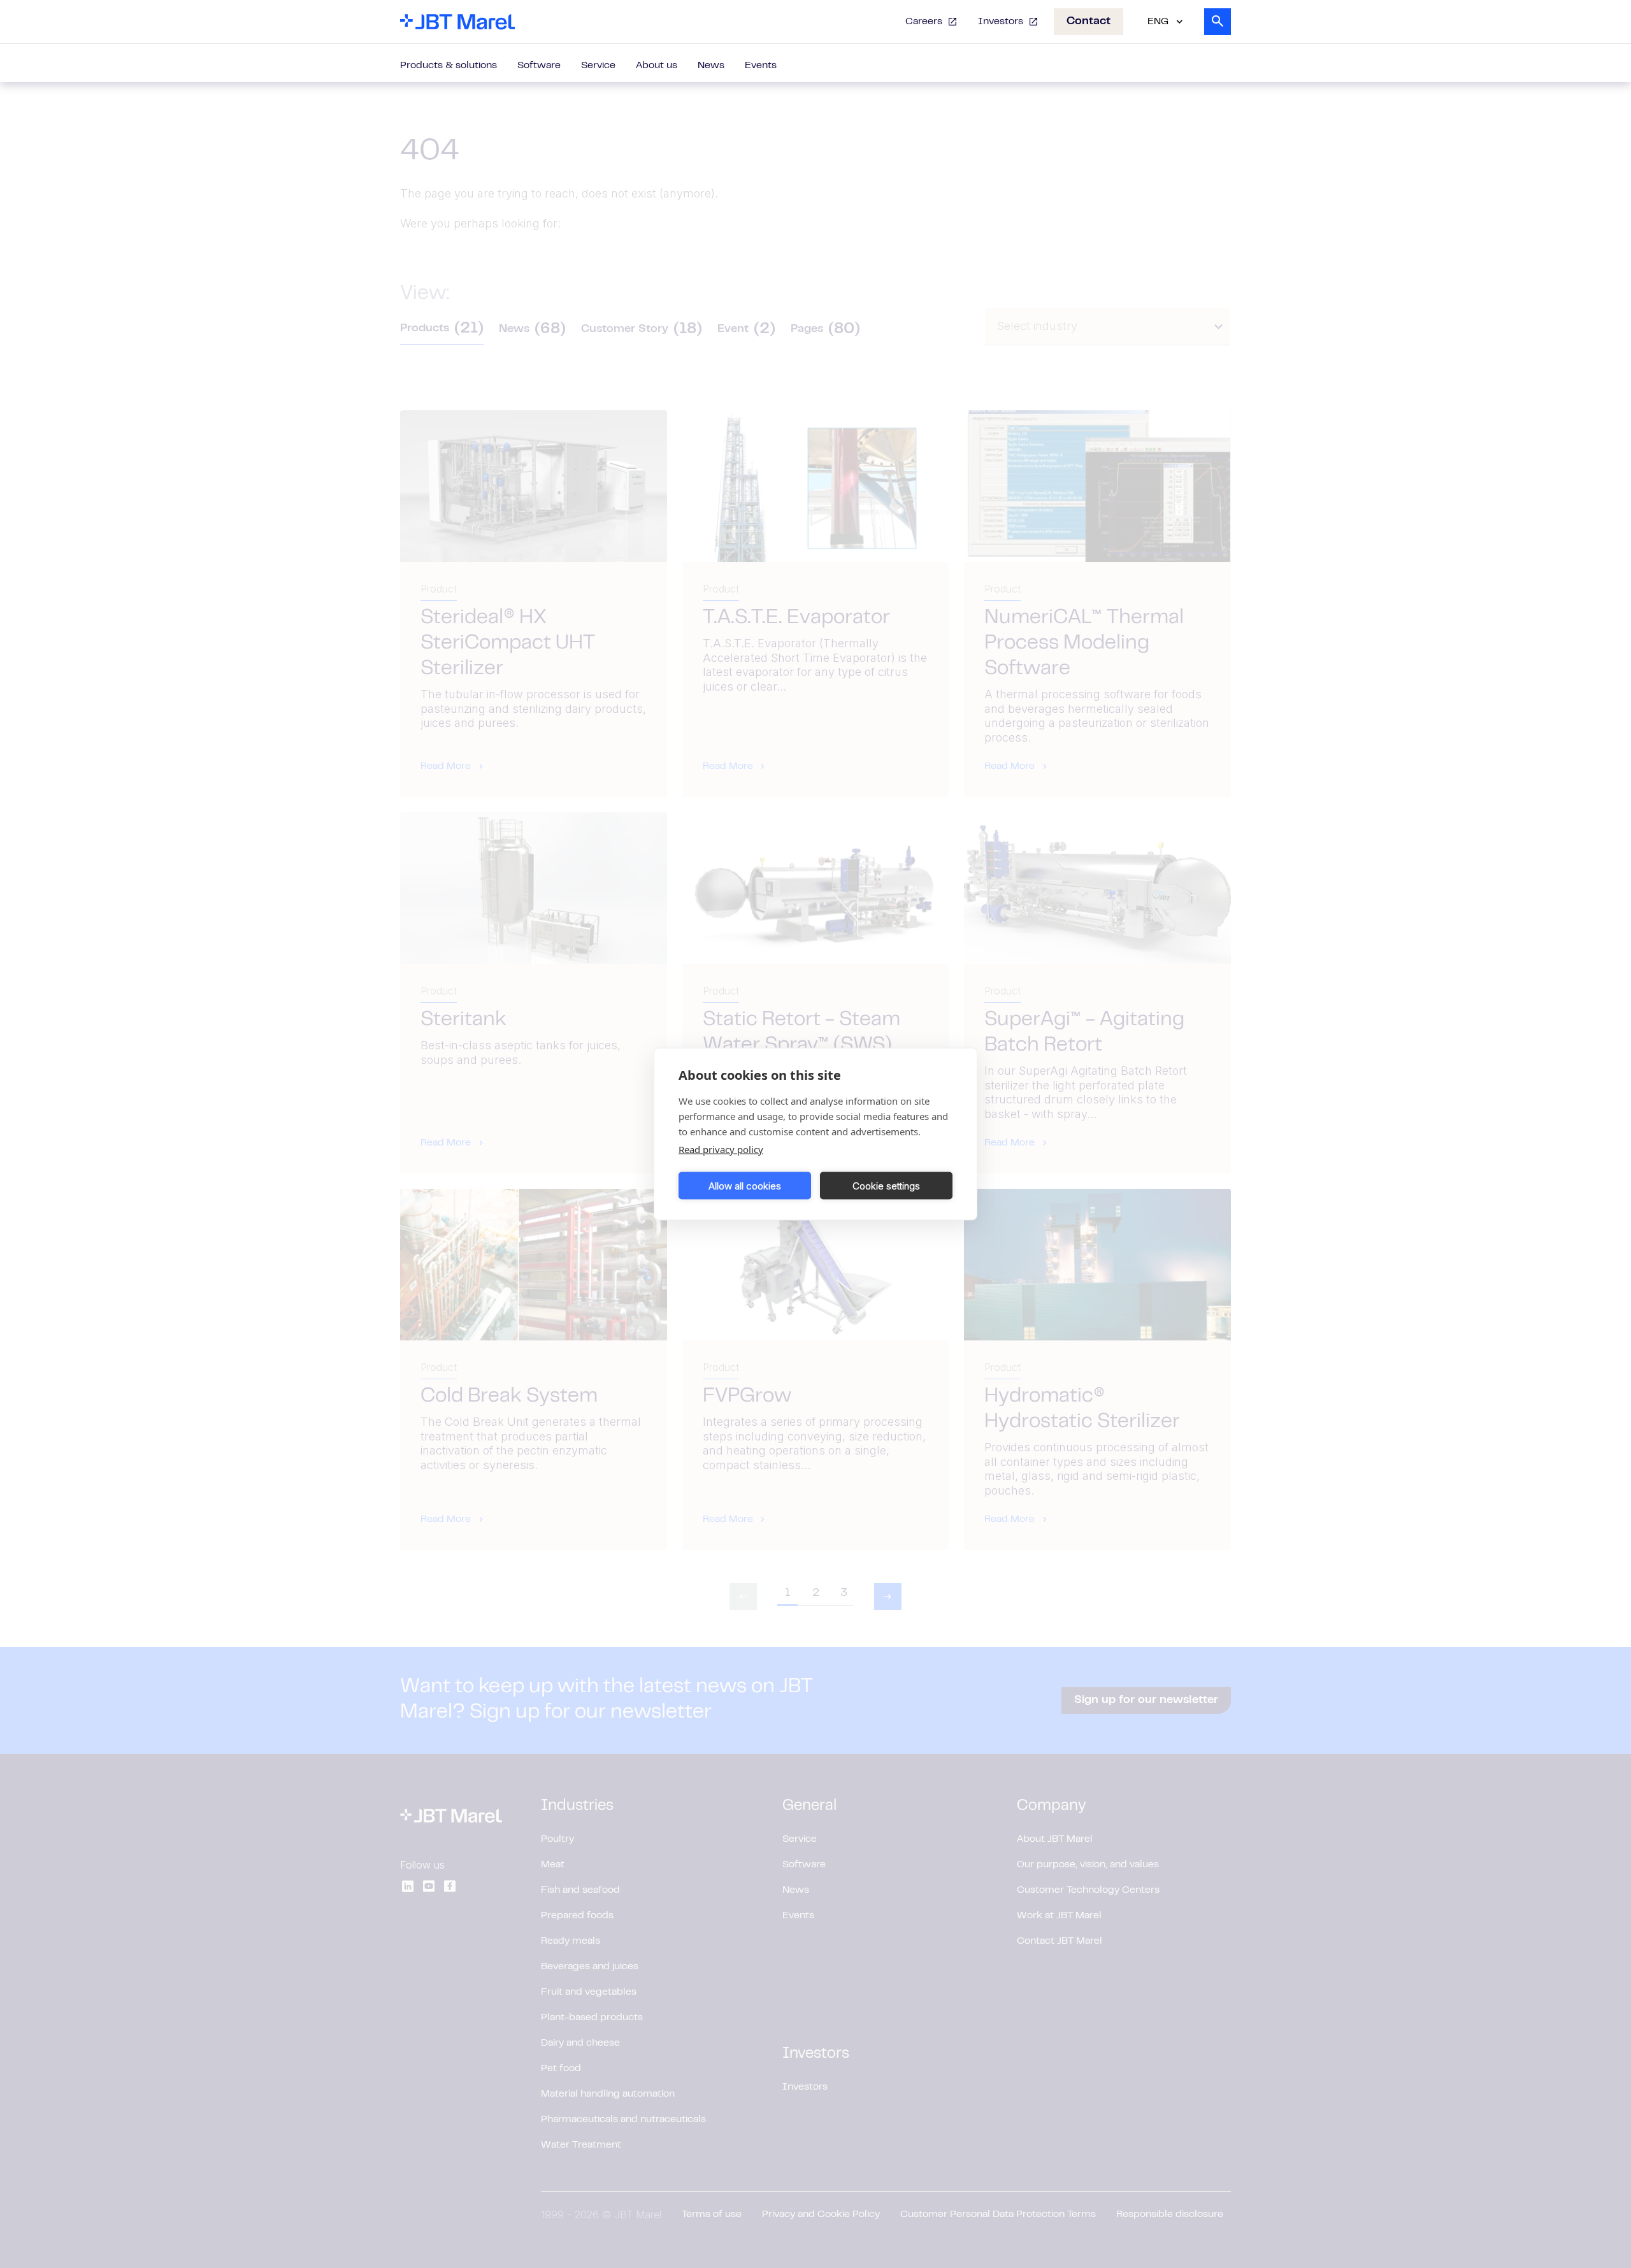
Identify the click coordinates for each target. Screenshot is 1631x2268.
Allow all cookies (745, 1185)
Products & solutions (449, 66)
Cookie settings (886, 1185)
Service (598, 66)
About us (657, 66)
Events (761, 66)
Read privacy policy (721, 1149)
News (711, 66)
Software (539, 66)
